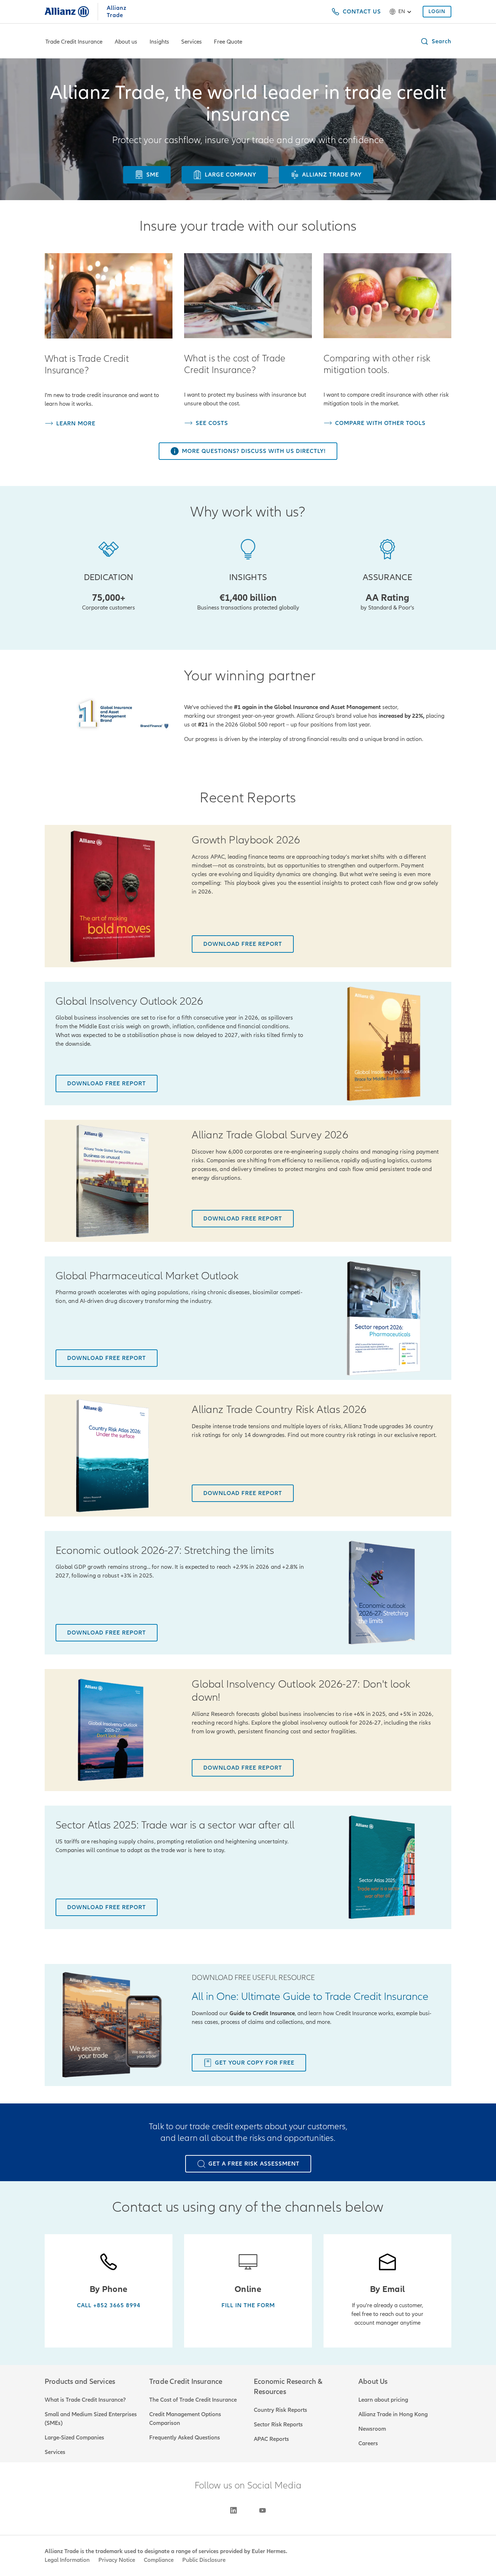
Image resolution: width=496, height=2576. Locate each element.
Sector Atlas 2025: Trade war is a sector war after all (175, 1825)
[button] (436, 41)
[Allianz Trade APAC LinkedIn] (233, 2510)
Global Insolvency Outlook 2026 (129, 1001)
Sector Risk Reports (278, 2425)
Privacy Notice (117, 2560)
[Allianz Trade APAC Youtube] (263, 2510)
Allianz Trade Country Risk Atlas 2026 (279, 1410)
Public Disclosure (204, 2560)
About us (126, 42)
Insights (159, 42)
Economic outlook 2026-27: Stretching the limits (165, 1551)
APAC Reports (271, 2439)
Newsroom (372, 2429)
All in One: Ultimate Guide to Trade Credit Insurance (310, 1997)
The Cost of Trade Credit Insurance (193, 2400)
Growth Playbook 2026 (246, 840)
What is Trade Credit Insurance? (85, 2400)
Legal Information (67, 2560)
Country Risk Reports (280, 2410)
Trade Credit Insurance (74, 42)
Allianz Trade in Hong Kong (393, 2414)
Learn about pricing (383, 2400)
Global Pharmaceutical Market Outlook (147, 1276)
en (402, 11)
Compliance (159, 2560)
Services (192, 42)
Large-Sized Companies (74, 2438)
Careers (368, 2443)
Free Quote (228, 42)
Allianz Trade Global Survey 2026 (270, 1135)
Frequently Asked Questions (185, 2438)
